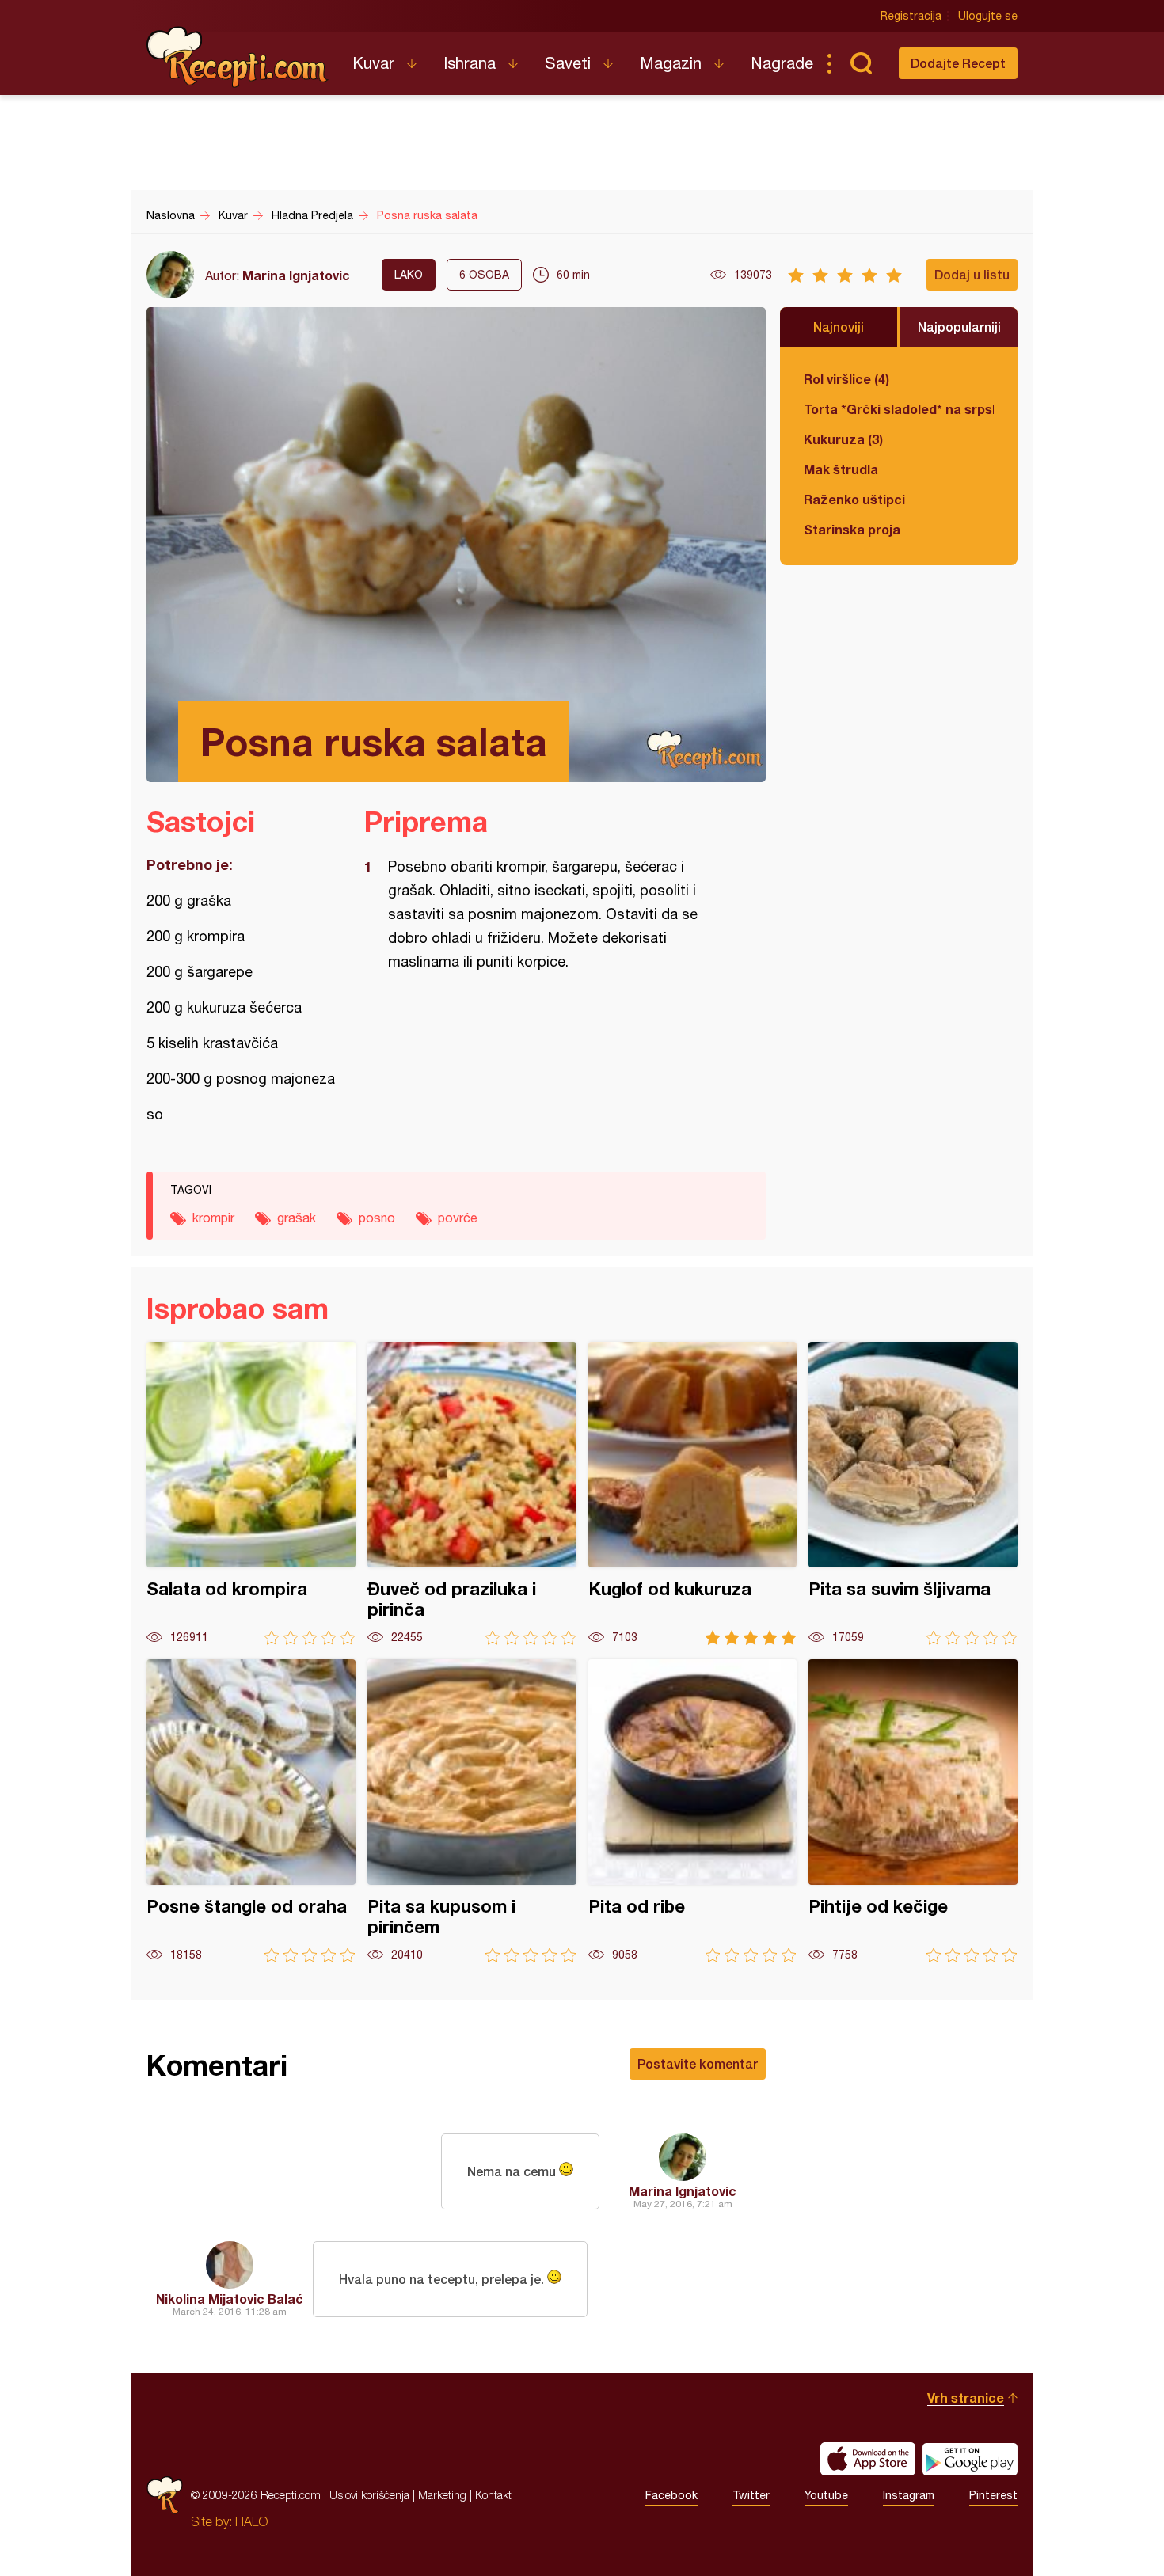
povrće (458, 1218)
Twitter (751, 2495)
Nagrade (782, 63)
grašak (297, 1218)
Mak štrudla (841, 469)
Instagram (909, 2495)
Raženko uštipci (854, 499)
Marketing (442, 2495)
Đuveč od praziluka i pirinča (472, 1493)
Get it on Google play (970, 2459)
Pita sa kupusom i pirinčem (472, 1811)
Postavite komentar (698, 2063)
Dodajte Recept (958, 63)
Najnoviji (839, 327)
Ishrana (470, 63)
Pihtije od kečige (913, 1811)
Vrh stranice (966, 2397)
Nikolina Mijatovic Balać (230, 2299)
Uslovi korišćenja (369, 2495)
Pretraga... (861, 63)
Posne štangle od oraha (251, 1811)
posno (377, 1218)
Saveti (568, 63)
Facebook (671, 2495)
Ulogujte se (988, 16)
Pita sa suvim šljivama (913, 1493)
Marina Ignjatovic (296, 275)
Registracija (911, 16)
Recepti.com (238, 57)
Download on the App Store (868, 2459)
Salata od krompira (251, 1493)
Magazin (671, 63)
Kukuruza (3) (843, 439)
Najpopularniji (959, 327)
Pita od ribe (693, 1811)
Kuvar (373, 63)
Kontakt (493, 2495)
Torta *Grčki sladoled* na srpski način (899, 409)
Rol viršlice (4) (846, 379)
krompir (213, 1218)
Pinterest (993, 2495)
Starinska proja (852, 529)
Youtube (826, 2495)
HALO (251, 2521)
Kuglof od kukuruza (693, 1493)
